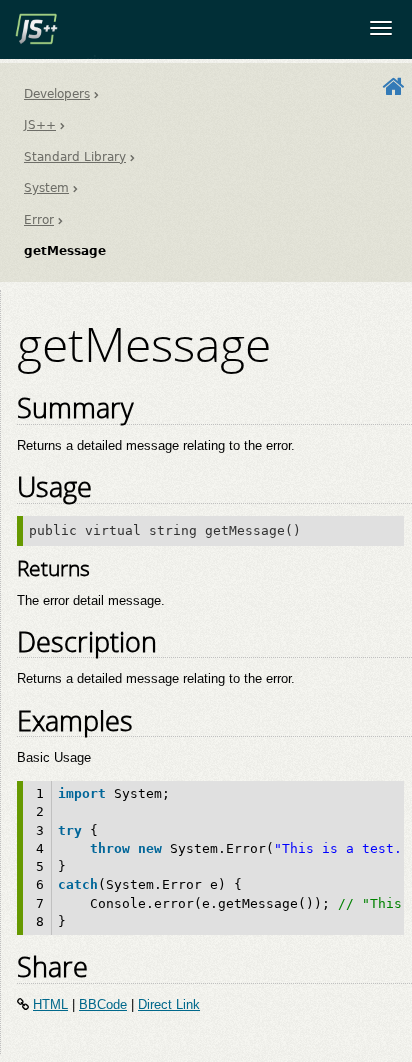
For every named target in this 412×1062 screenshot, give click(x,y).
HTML (50, 1004)
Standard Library (75, 157)
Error (39, 220)
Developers (57, 94)
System (46, 188)
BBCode (103, 1004)
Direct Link (169, 1004)
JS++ (40, 125)
